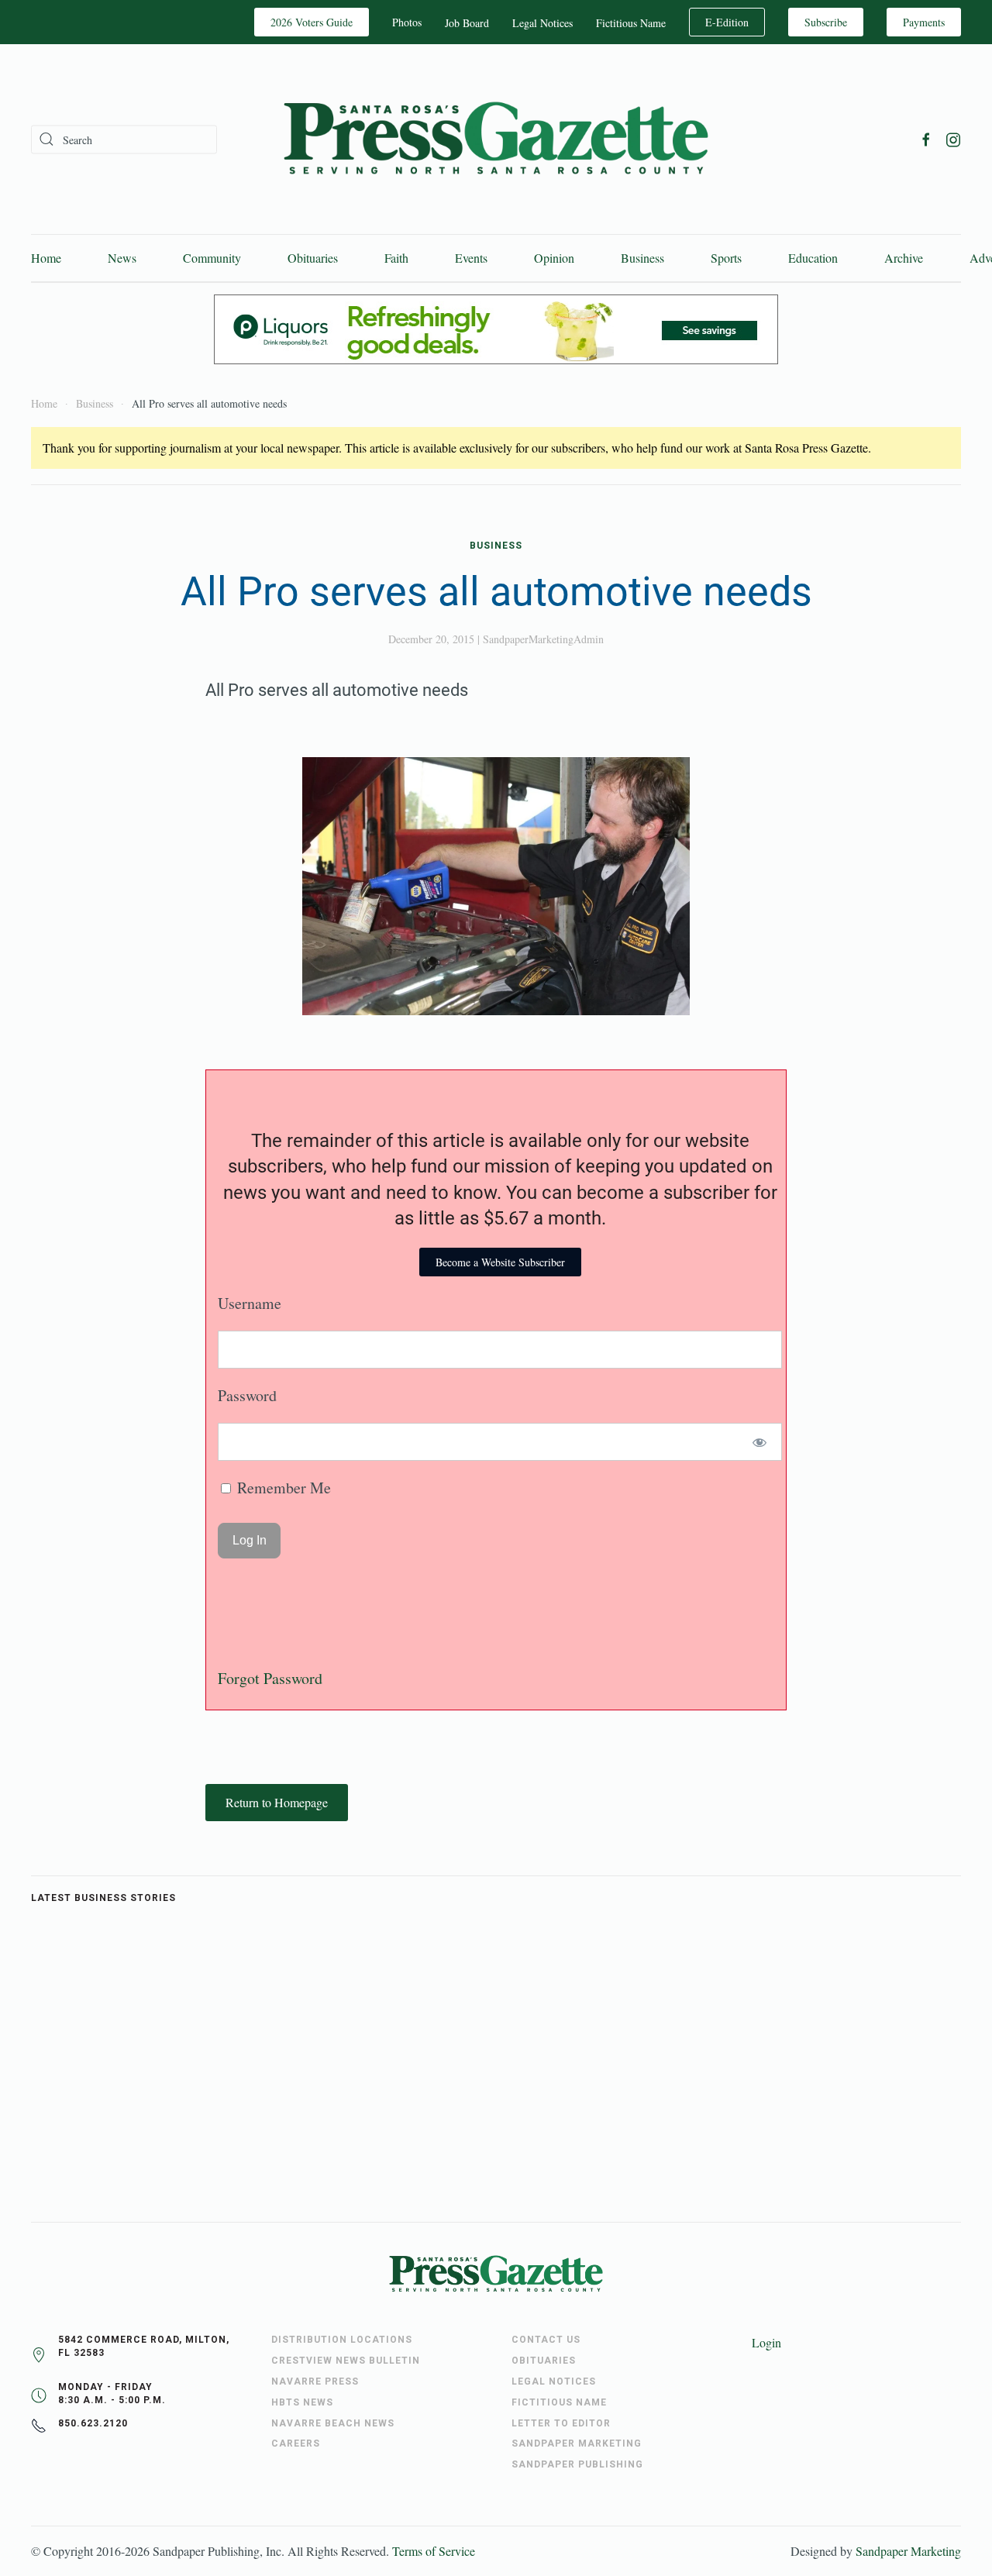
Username (250, 1303)
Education (813, 258)
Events (471, 258)
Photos (407, 22)
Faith (396, 258)
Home (46, 258)
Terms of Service (434, 2551)
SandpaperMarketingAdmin (543, 639)
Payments (924, 22)
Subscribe (826, 22)
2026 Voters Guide (312, 22)
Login (766, 2342)
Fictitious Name (631, 23)
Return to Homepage (277, 1802)
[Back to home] (496, 139)
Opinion (554, 258)
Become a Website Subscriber (500, 1262)
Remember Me (282, 1488)
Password (247, 1395)
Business (642, 258)
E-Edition (727, 22)
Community (212, 258)
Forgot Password (270, 1678)
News (122, 258)
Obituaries (313, 258)
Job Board (467, 23)
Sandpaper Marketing (908, 2551)
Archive (904, 258)
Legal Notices (542, 23)
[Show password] (760, 1442)
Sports (726, 258)
